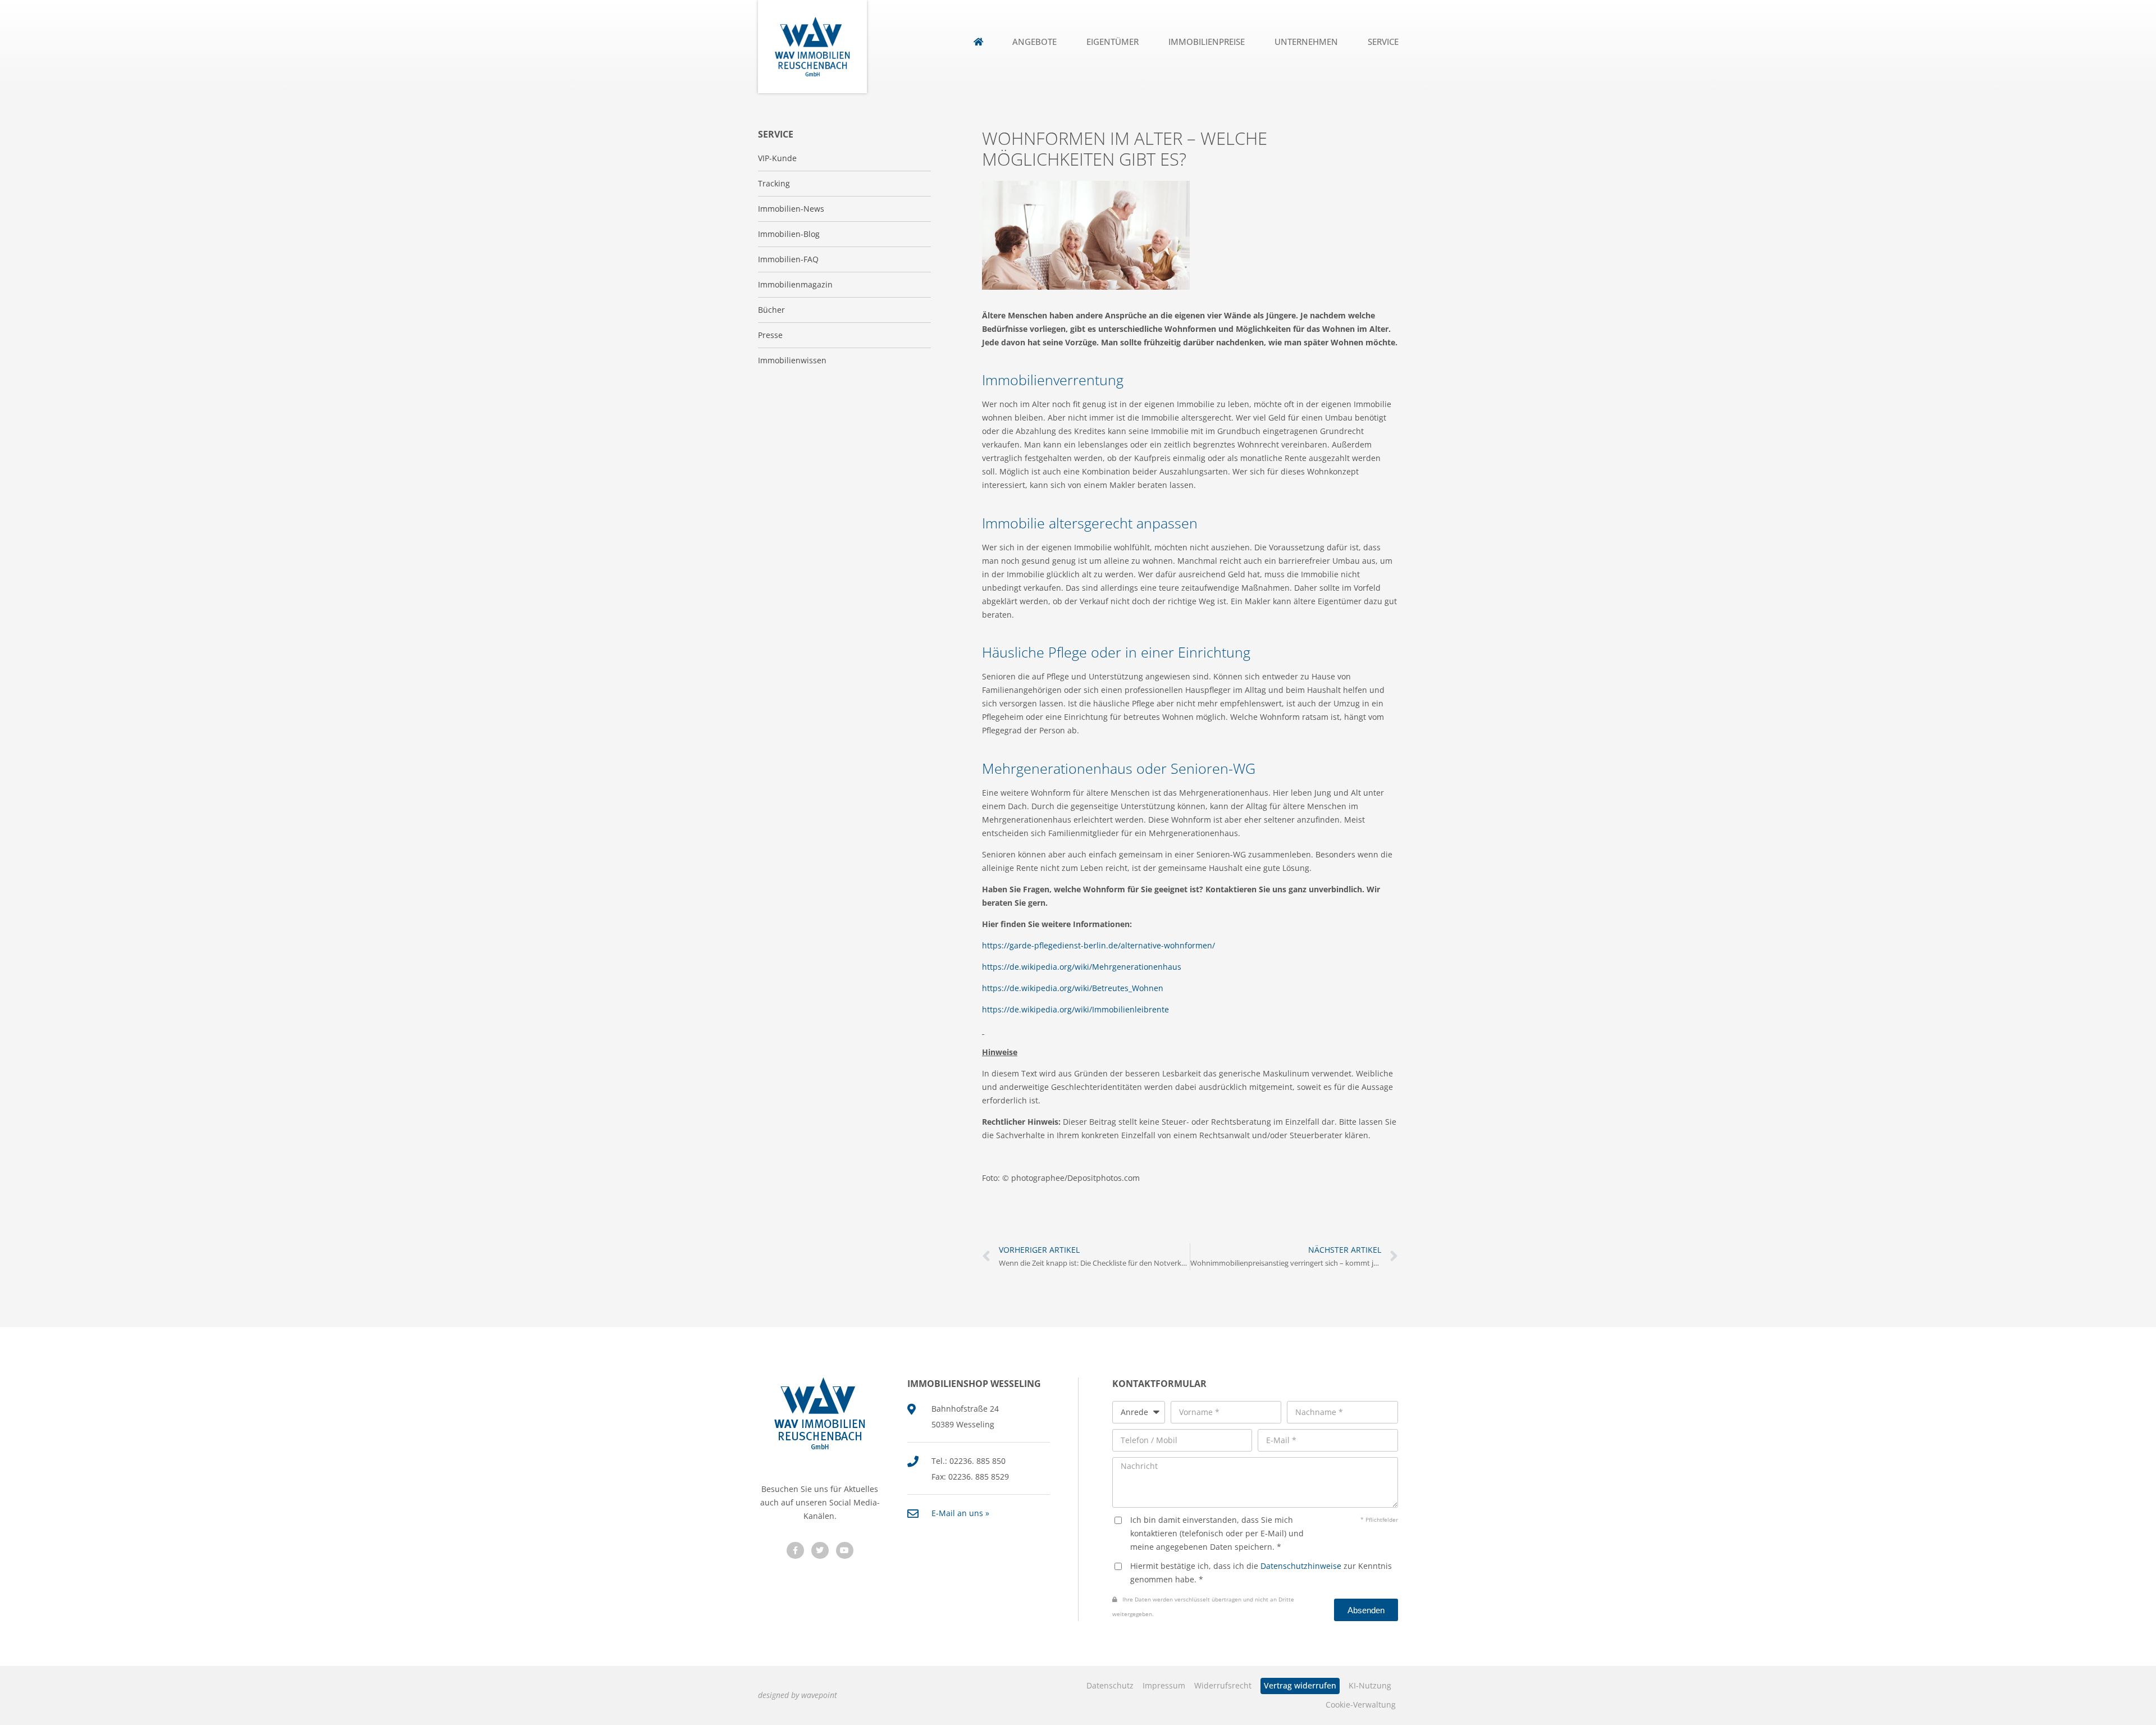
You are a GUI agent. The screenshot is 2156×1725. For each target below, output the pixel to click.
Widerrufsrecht (1223, 1685)
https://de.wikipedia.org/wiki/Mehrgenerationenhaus (1082, 967)
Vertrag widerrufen (1300, 1685)
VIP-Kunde (777, 158)
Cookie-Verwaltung (1361, 1705)
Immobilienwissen (792, 360)
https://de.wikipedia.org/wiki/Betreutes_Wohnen (1073, 988)
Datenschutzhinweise (1301, 1566)
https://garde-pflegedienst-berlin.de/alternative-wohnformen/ (1098, 945)
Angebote (1034, 42)
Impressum (1164, 1685)
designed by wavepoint (798, 1695)
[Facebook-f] (795, 1551)
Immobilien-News (791, 209)
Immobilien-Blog (789, 234)
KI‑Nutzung (1370, 1685)
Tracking (774, 183)
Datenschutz (1110, 1685)
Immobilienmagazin (795, 284)
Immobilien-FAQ (788, 259)
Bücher (771, 310)
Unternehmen (1306, 42)
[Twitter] (820, 1551)
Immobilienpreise (1207, 42)
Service (1383, 42)
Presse (770, 335)
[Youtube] (845, 1551)
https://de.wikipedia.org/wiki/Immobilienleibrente (1075, 1009)
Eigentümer (1113, 42)
